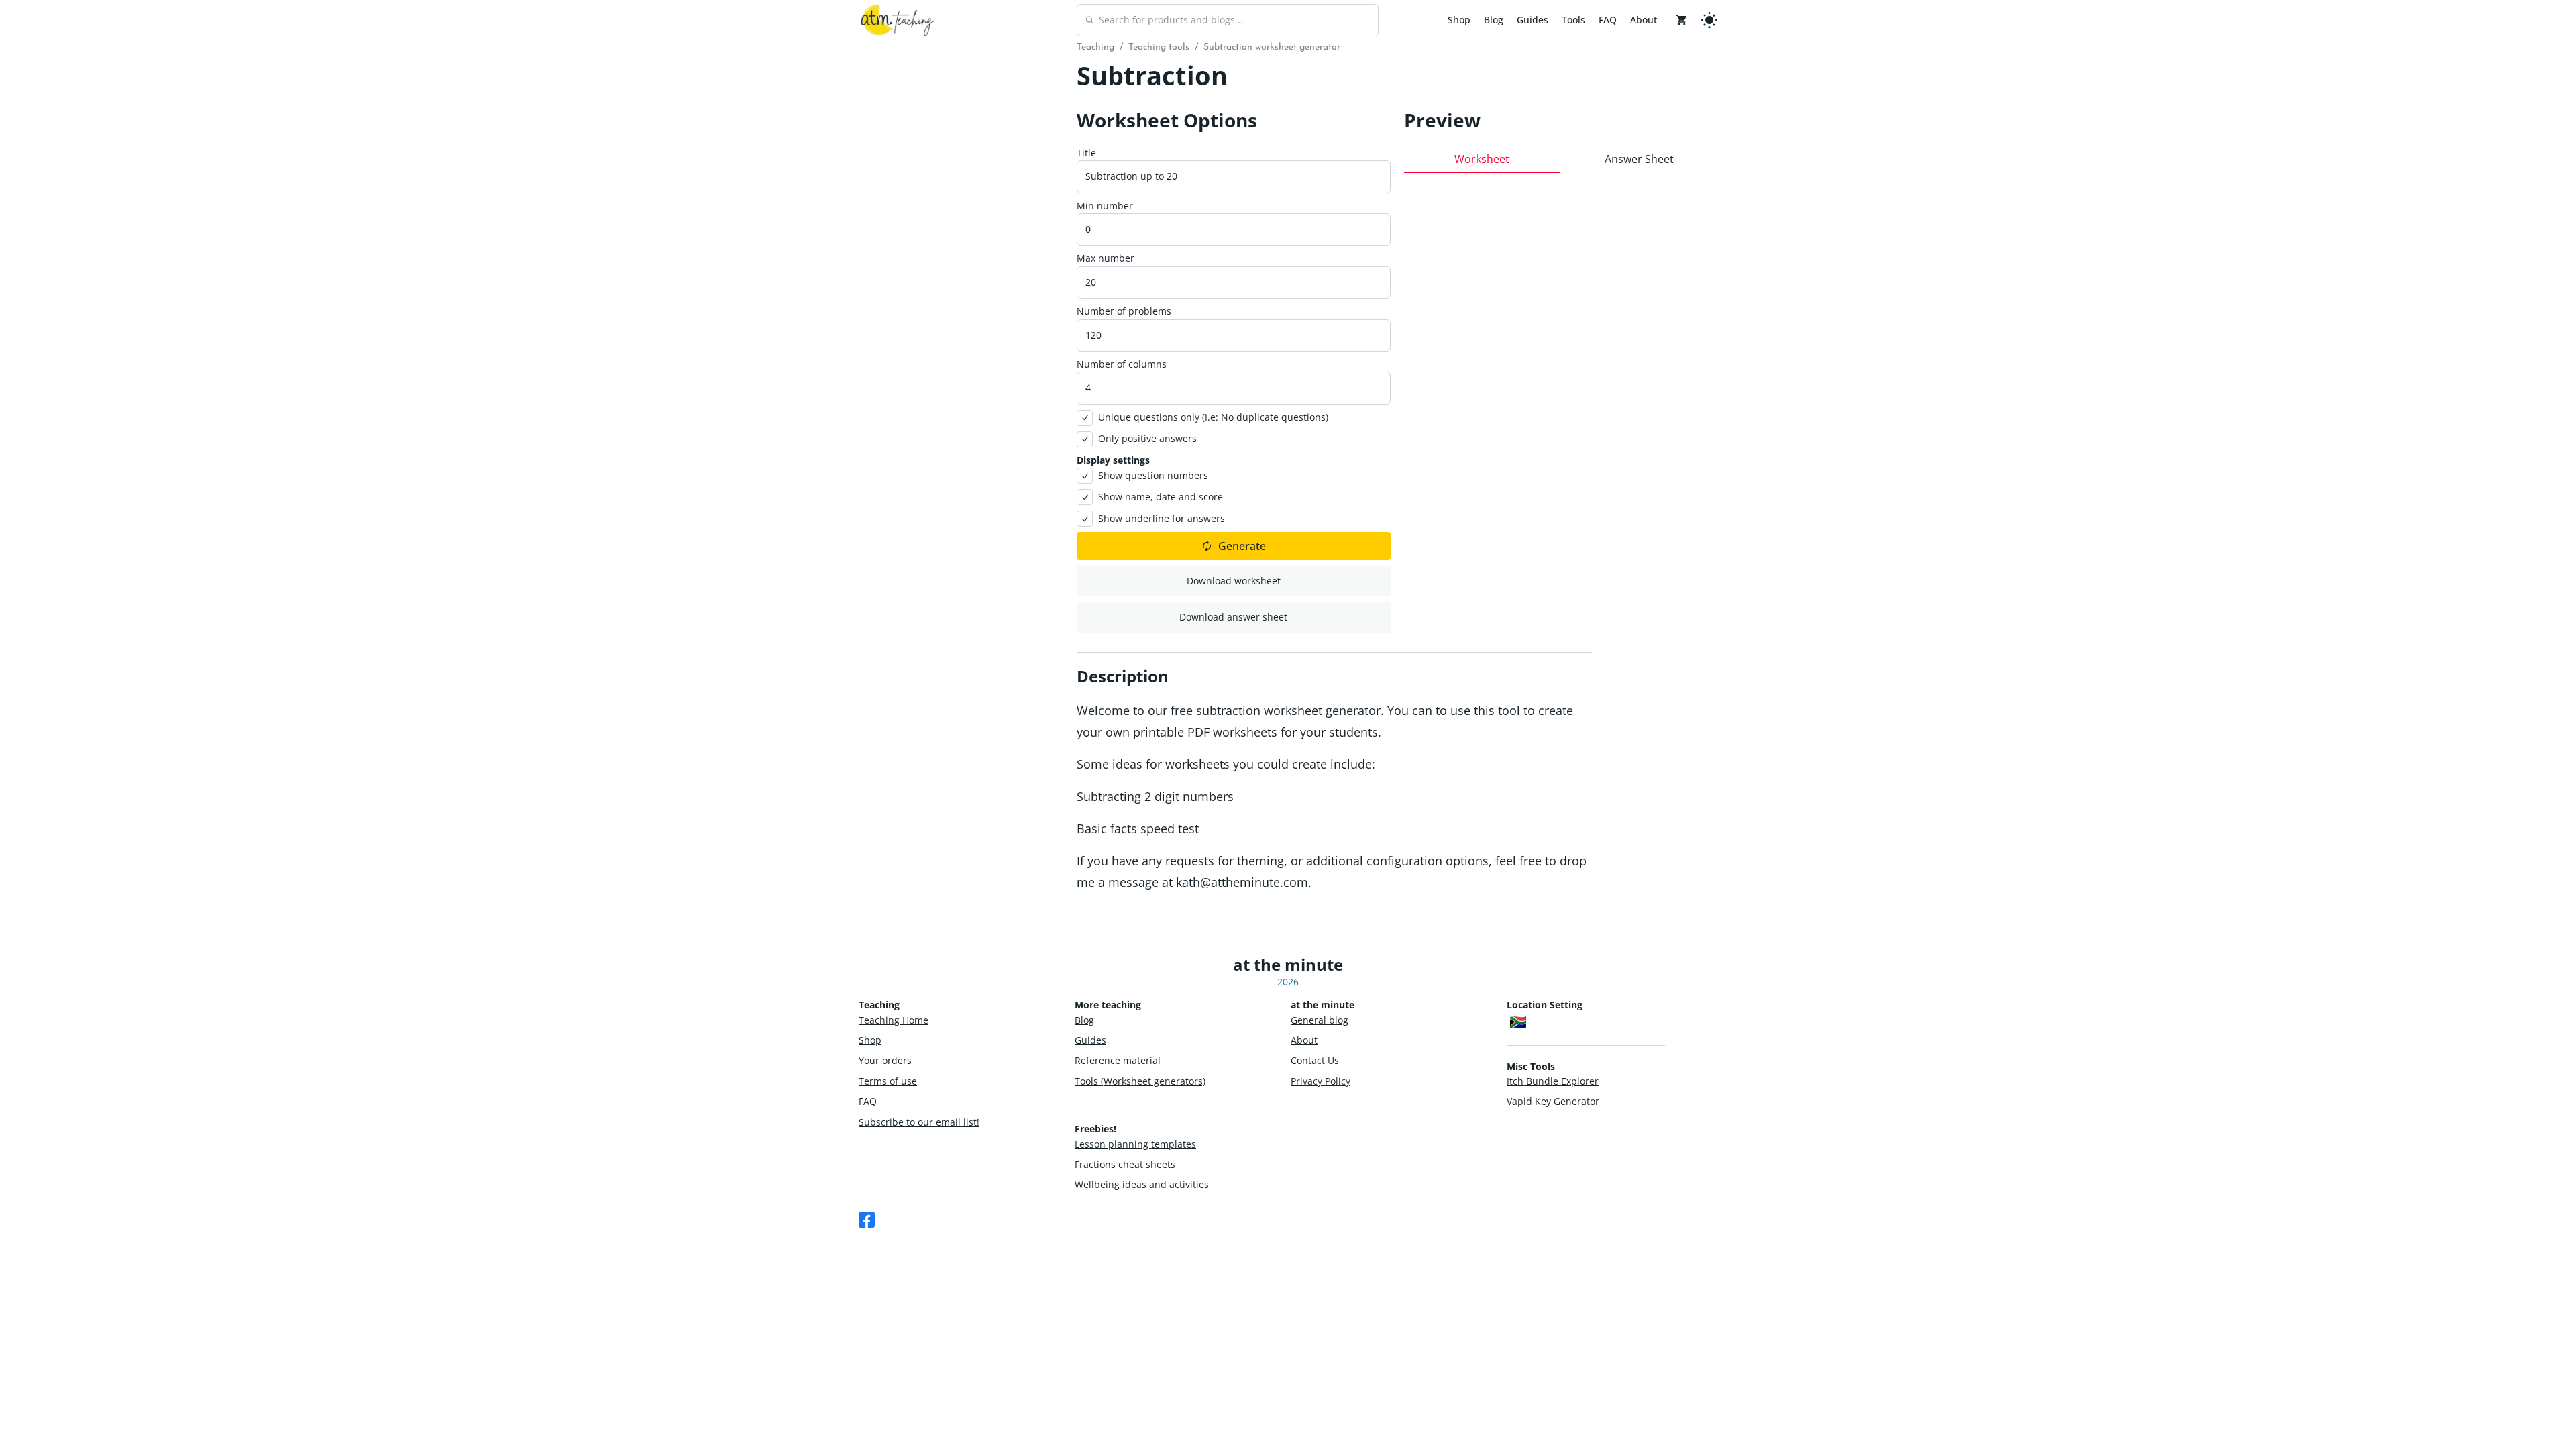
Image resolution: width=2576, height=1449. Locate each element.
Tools (1573, 20)
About (1644, 20)
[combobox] (1228, 20)
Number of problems (1124, 311)
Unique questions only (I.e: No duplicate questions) (1213, 417)
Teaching (1095, 47)
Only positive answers (1147, 438)
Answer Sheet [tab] (1639, 159)
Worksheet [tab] (1482, 159)
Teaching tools (1159, 47)
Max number (1106, 258)
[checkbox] (1085, 418)
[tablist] (1561, 159)
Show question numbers (1153, 475)
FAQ (1608, 20)
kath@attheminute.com (1242, 882)
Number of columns (1122, 364)
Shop (1459, 20)
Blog (1494, 20)
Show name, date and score (1161, 497)
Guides (1533, 20)
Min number (1105, 206)
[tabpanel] (1561, 401)
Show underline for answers (1162, 518)
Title (1086, 153)
